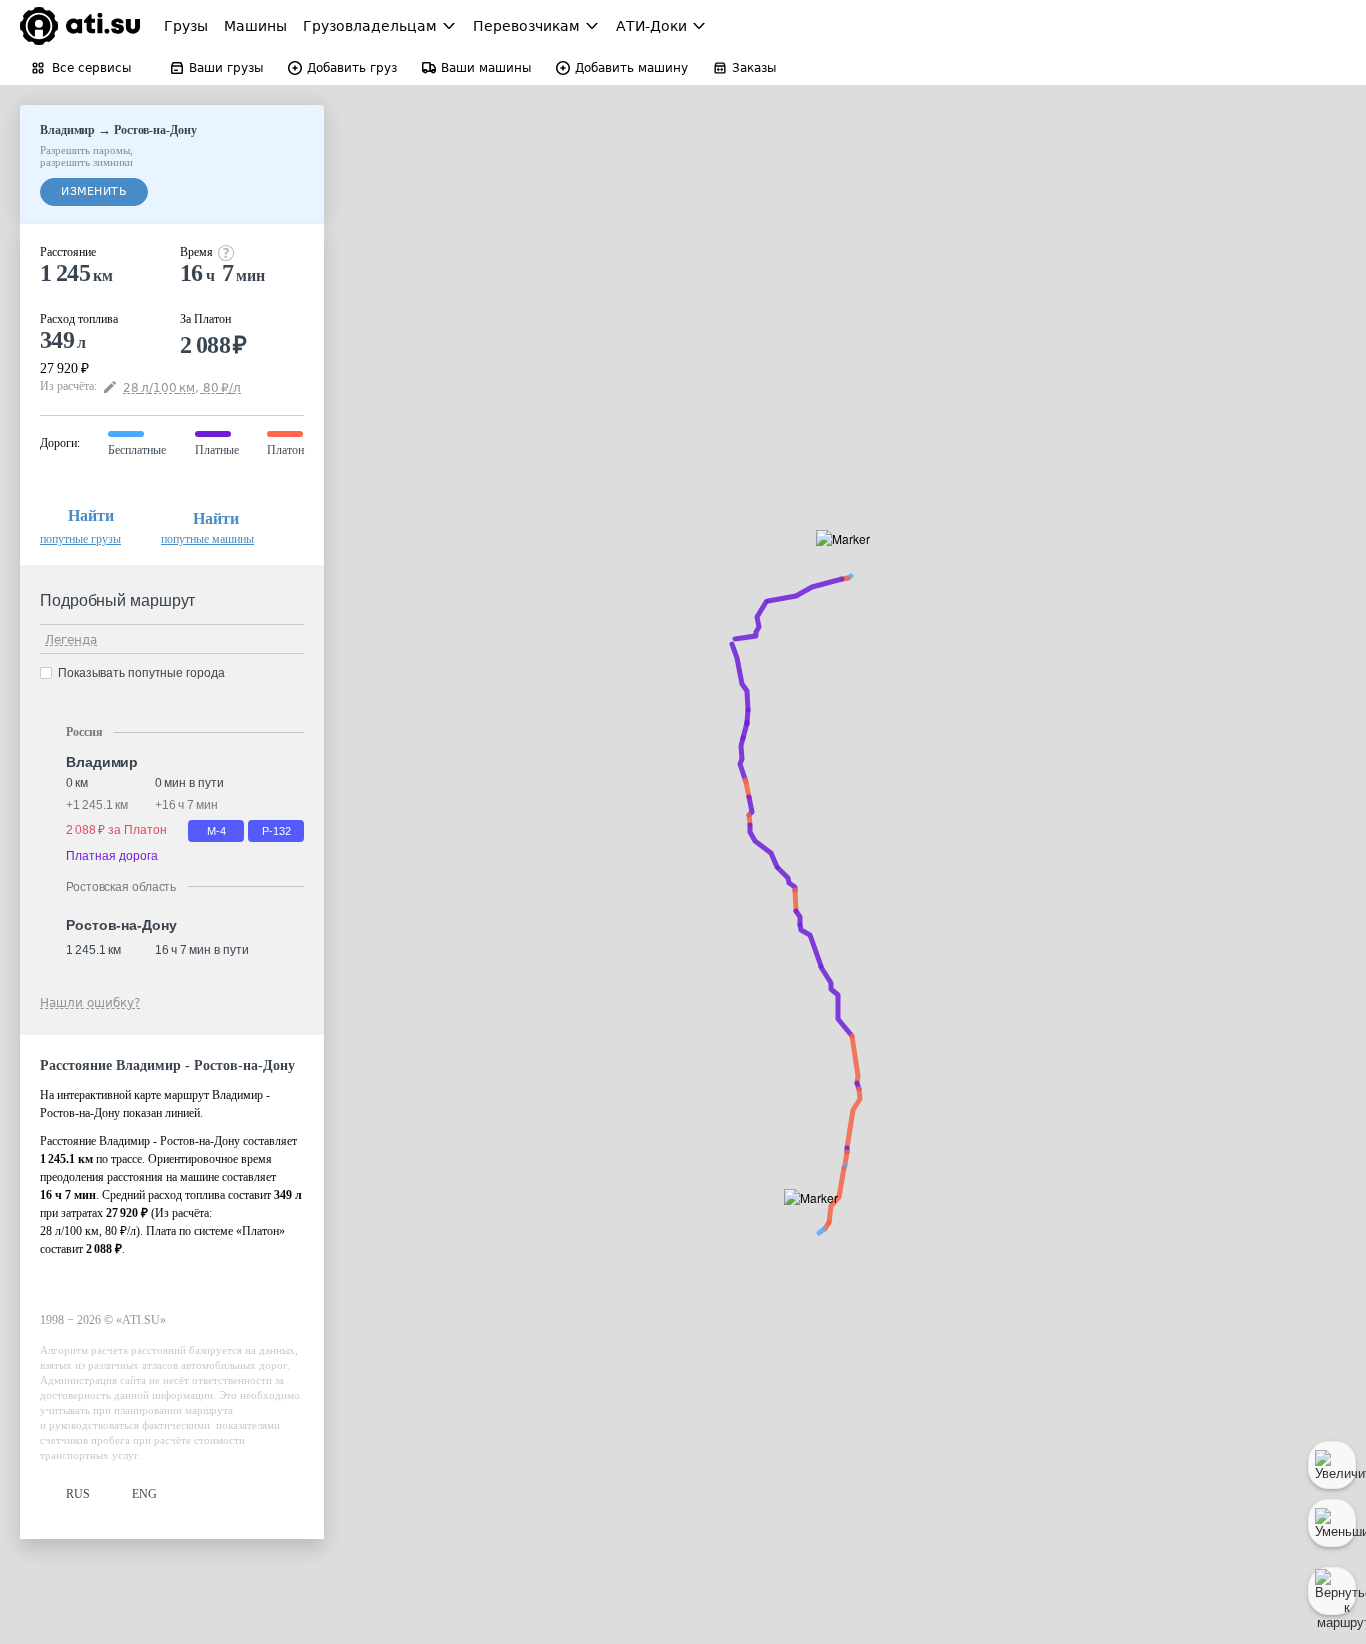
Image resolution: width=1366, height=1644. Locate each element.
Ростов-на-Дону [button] (121, 925)
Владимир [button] (102, 762)
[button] (849, 561)
